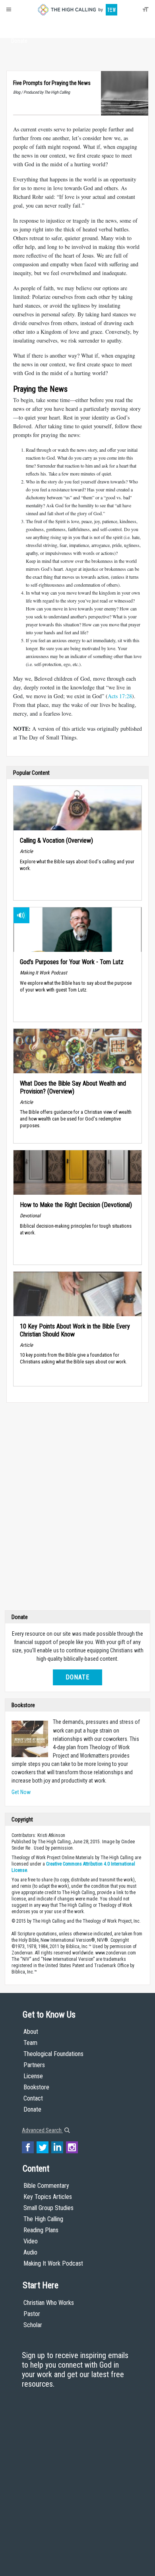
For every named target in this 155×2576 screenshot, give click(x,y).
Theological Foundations (53, 2054)
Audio (30, 2252)
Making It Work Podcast (53, 2263)
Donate (19, 41)
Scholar (33, 2325)
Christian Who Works (49, 2303)
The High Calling (43, 2219)
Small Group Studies (48, 2208)
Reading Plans (41, 2230)
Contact (33, 2098)
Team (30, 2043)
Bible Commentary (46, 2186)
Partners (34, 2065)
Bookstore (36, 2087)
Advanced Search (42, 2130)
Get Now (21, 1792)
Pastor (32, 2314)
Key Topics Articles (48, 2197)
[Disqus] (77, 1508)
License (33, 2076)
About (19, 26)
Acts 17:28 (120, 696)
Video (31, 2241)
